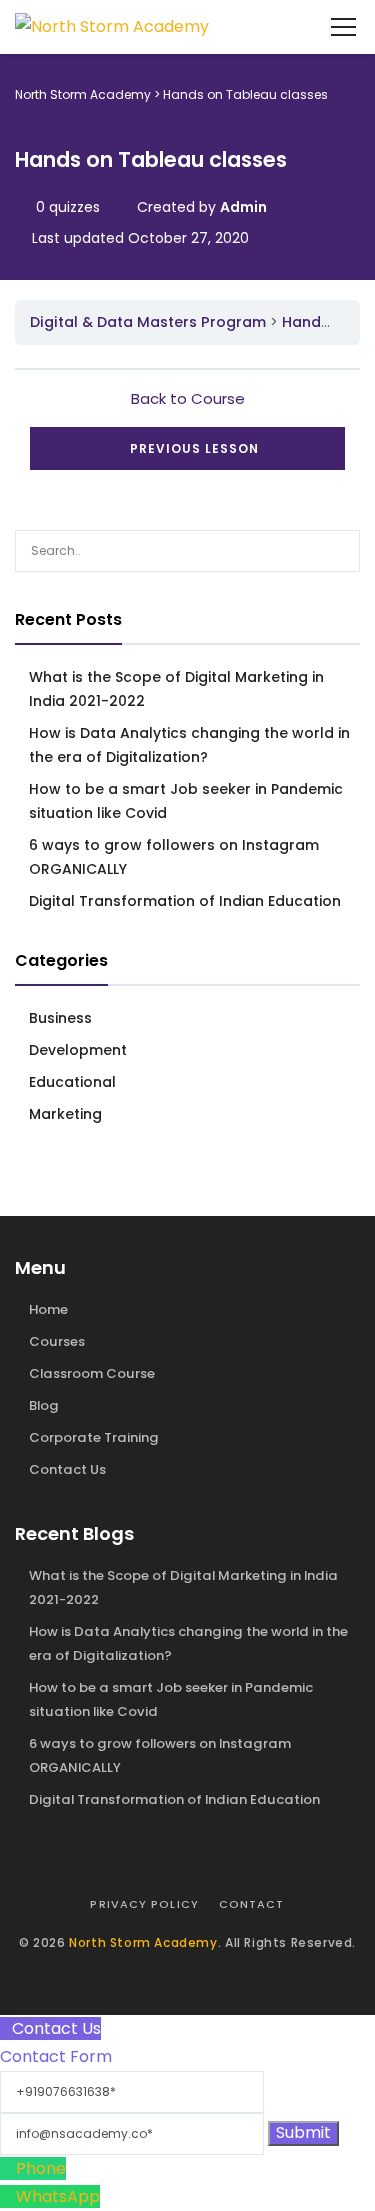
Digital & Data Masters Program (148, 322)
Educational (72, 1082)
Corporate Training (94, 1437)
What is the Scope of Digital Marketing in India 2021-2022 (176, 689)
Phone (41, 2168)
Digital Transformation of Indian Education (185, 901)
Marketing (65, 1114)
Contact (252, 1904)
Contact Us (67, 1469)
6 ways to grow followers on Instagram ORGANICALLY (174, 857)
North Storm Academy (143, 1942)
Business (60, 1018)
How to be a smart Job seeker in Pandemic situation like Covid (186, 801)
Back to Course (188, 398)
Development (78, 1050)
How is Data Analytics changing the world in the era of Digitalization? (189, 745)
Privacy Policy (144, 1904)
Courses (57, 1341)
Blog (44, 1405)
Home (48, 1309)
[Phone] (8, 2168)
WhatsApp (58, 2196)
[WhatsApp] (8, 2196)
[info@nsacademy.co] (134, 2132)
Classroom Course (92, 1373)
